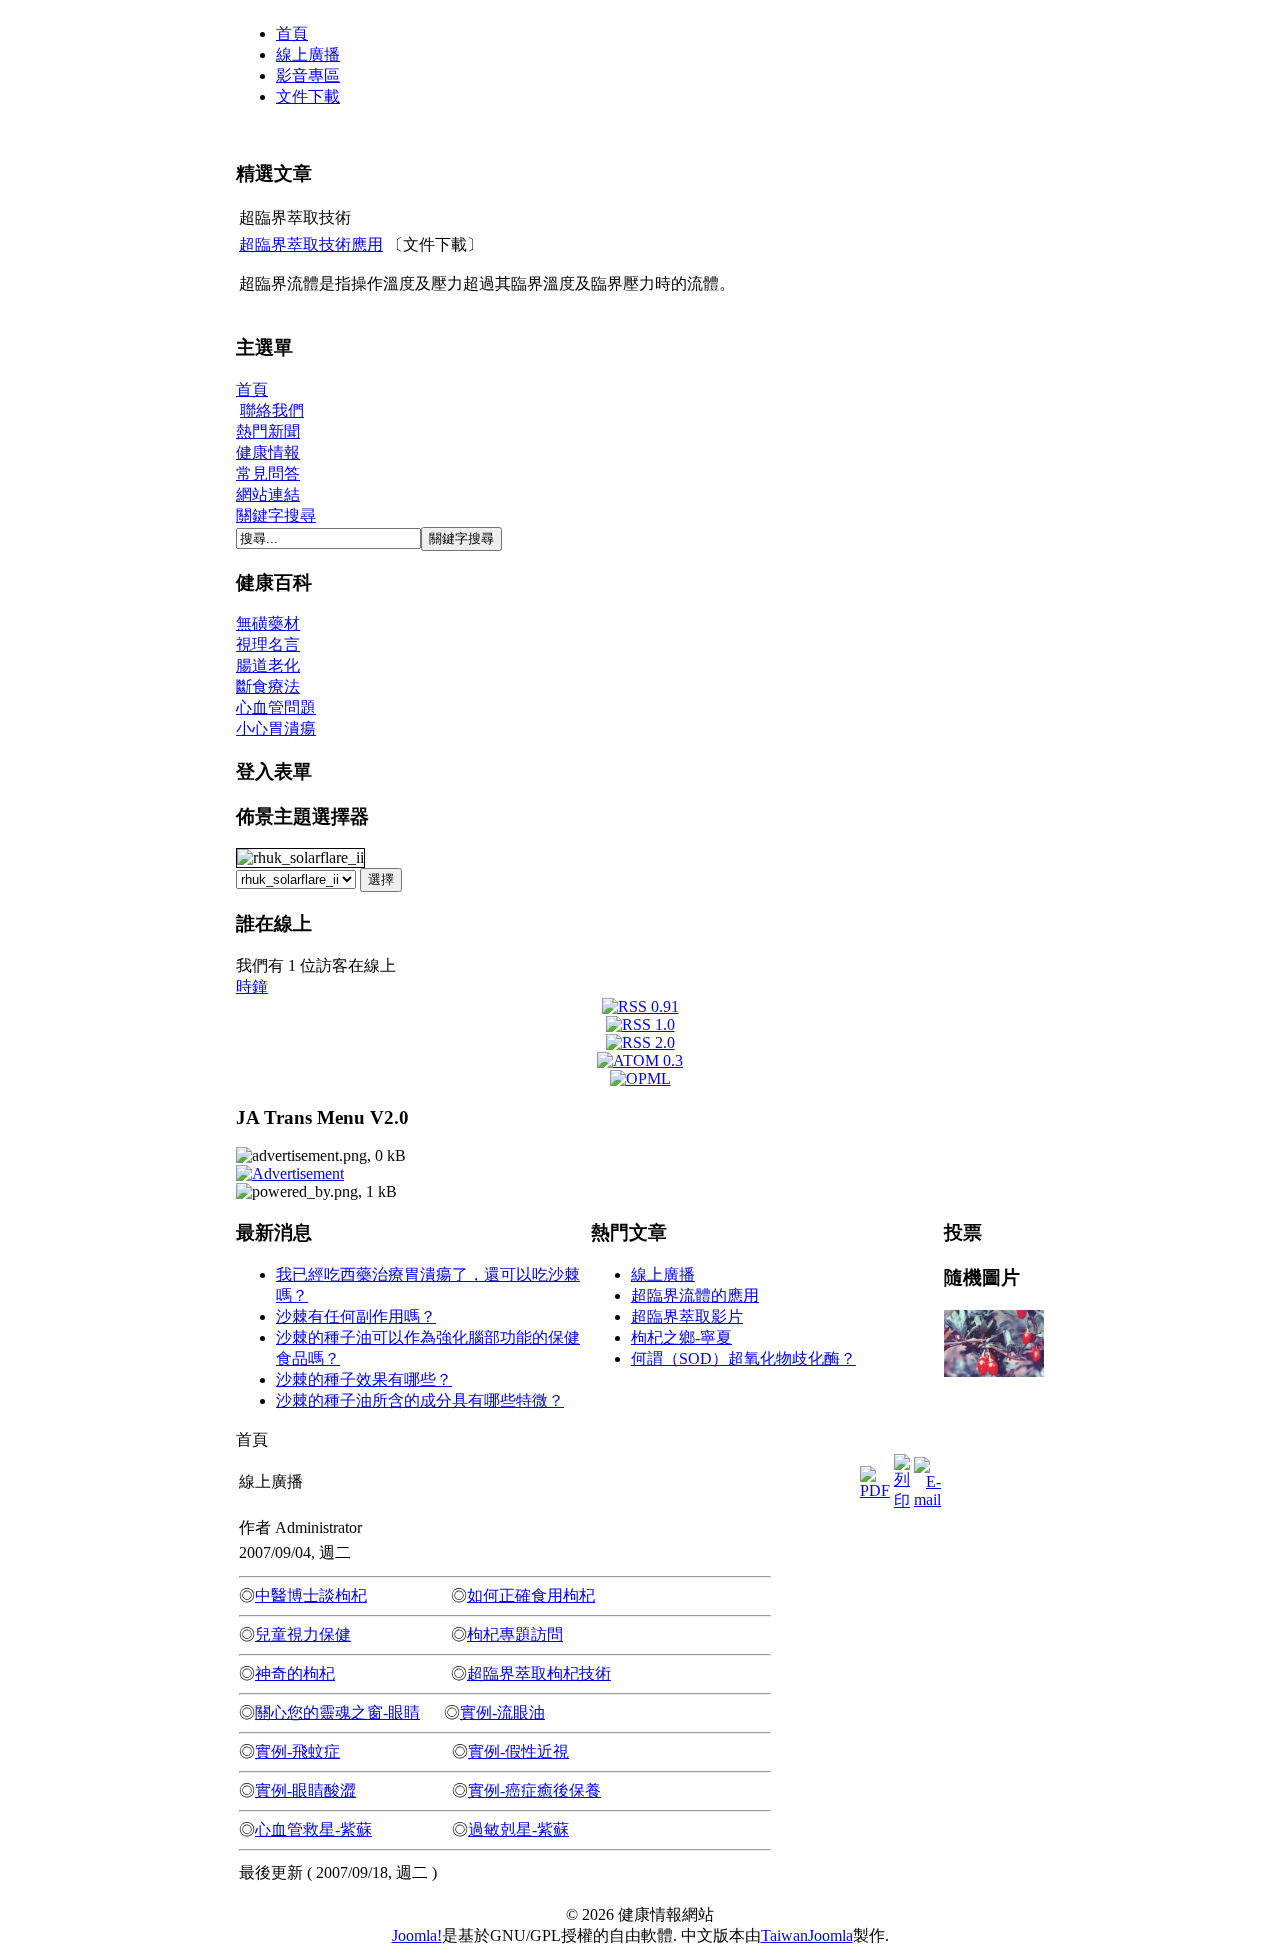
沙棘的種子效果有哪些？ (364, 1379)
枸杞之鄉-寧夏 (681, 1337)
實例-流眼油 (502, 1712)
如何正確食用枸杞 (531, 1595)
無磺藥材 (268, 623)
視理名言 (268, 644)
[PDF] (875, 1477)
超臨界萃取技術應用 (311, 244)
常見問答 (268, 473)
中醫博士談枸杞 (311, 1595)
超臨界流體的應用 (695, 1295)
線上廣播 (308, 54)
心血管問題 (276, 707)
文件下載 (308, 96)
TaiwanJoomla (807, 1935)
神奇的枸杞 (295, 1673)
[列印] (902, 1477)
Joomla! (417, 1935)
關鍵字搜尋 (276, 515)
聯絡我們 (272, 410)
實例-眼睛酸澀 (305, 1790)
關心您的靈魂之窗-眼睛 (337, 1712)
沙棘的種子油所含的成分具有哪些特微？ (420, 1400)
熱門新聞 (268, 431)
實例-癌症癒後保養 (534, 1790)
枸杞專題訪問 (515, 1634)
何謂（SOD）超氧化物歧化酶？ (743, 1358)
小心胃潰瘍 (276, 728)
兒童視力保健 (303, 1634)
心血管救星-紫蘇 (313, 1829)
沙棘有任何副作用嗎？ (356, 1316)
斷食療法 (268, 686)
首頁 (292, 33)
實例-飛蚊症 (297, 1751)
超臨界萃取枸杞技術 (539, 1673)
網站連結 (268, 494)
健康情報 (268, 452)
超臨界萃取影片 (687, 1316)
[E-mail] (927, 1477)
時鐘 (252, 986)
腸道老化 (268, 665)
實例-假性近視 (518, 1751)
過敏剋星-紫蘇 (518, 1829)
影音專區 (308, 75)
